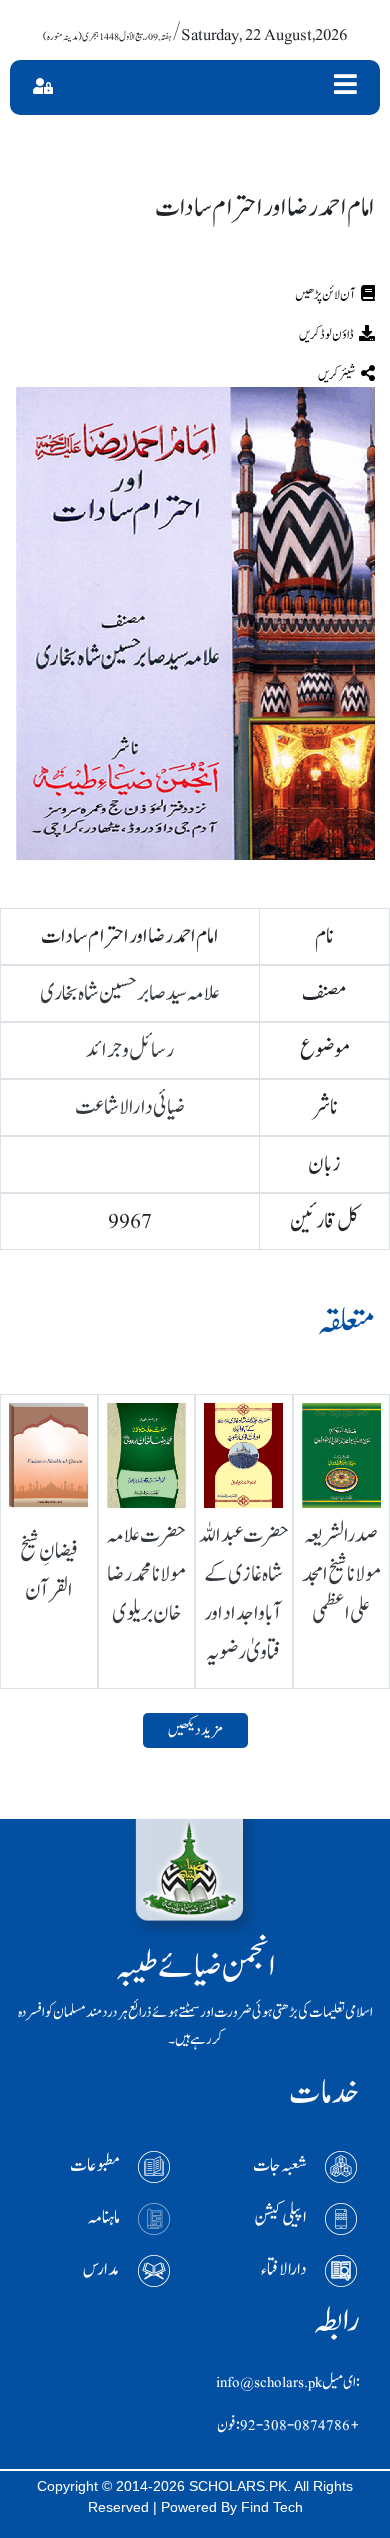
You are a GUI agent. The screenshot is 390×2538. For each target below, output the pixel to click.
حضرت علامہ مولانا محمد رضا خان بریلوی (146, 1574)
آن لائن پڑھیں (325, 295)
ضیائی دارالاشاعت (130, 1107)
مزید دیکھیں (195, 1730)
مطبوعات (95, 2165)
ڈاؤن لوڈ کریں (326, 335)
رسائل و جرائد (130, 1050)
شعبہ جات (280, 2165)
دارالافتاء (284, 2269)
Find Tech (272, 2507)
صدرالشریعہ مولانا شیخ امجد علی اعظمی (341, 1574)
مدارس (101, 2269)
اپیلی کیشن (280, 2217)
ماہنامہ (104, 2217)
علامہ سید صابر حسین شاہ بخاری (130, 993)
